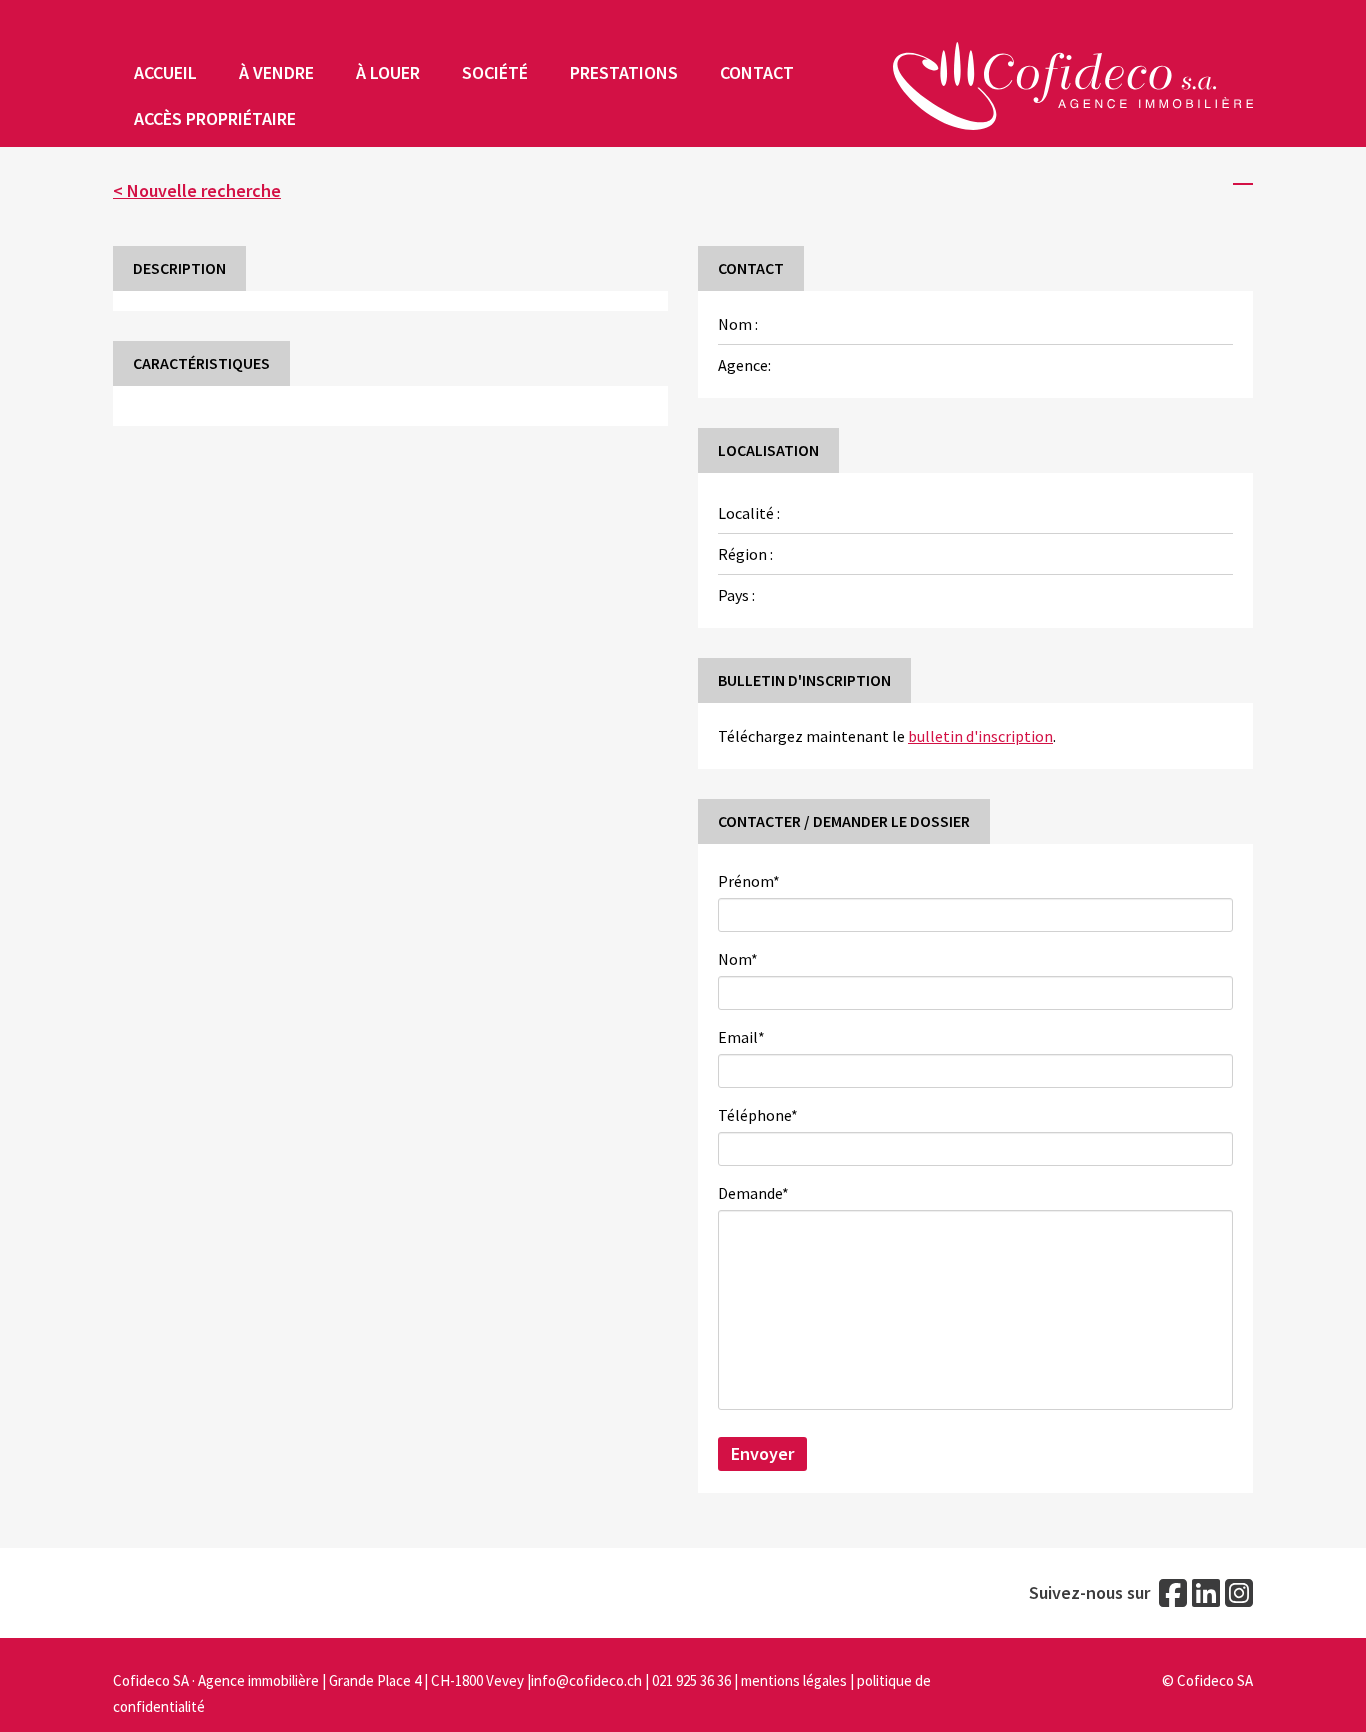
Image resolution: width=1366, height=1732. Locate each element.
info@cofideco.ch (586, 1680)
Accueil (165, 72)
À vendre (276, 72)
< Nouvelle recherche (197, 190)
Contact (757, 72)
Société (495, 72)
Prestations (624, 72)
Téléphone (758, 1115)
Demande (756, 1193)
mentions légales (794, 1680)
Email (744, 1037)
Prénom (751, 881)
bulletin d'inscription (980, 736)
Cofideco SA (1215, 1680)
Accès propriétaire (215, 118)
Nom (740, 959)
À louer (388, 72)
